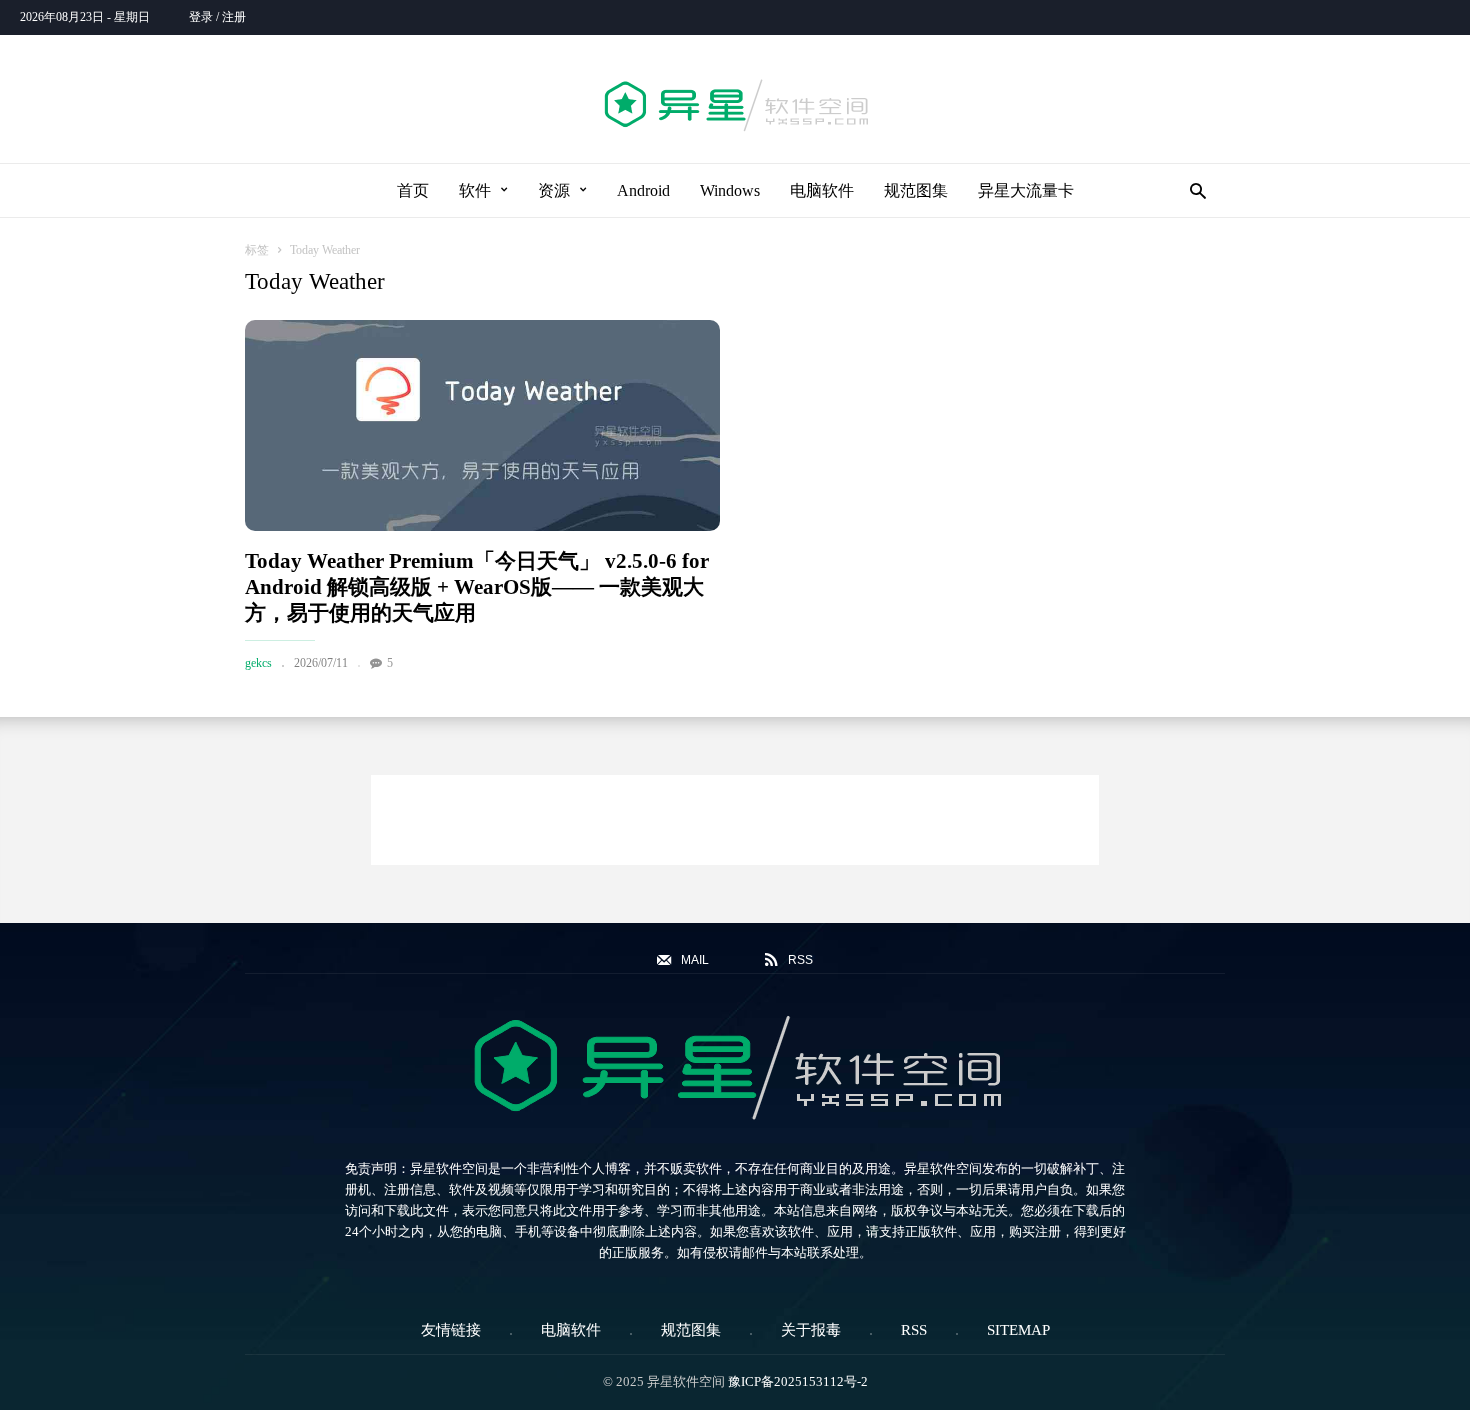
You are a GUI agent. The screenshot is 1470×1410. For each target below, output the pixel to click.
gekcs (258, 663)
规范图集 (916, 190)
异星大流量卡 (1026, 190)
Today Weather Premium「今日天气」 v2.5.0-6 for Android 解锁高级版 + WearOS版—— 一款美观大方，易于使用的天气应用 (477, 587)
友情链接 (451, 1330)
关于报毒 (811, 1330)
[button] (1192, 190)
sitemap (1018, 1330)
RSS (914, 1330)
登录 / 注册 (217, 17)
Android (643, 190)
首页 (413, 190)
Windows (730, 190)
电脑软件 (822, 190)
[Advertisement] (735, 820)
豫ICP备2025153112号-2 (798, 1381)
